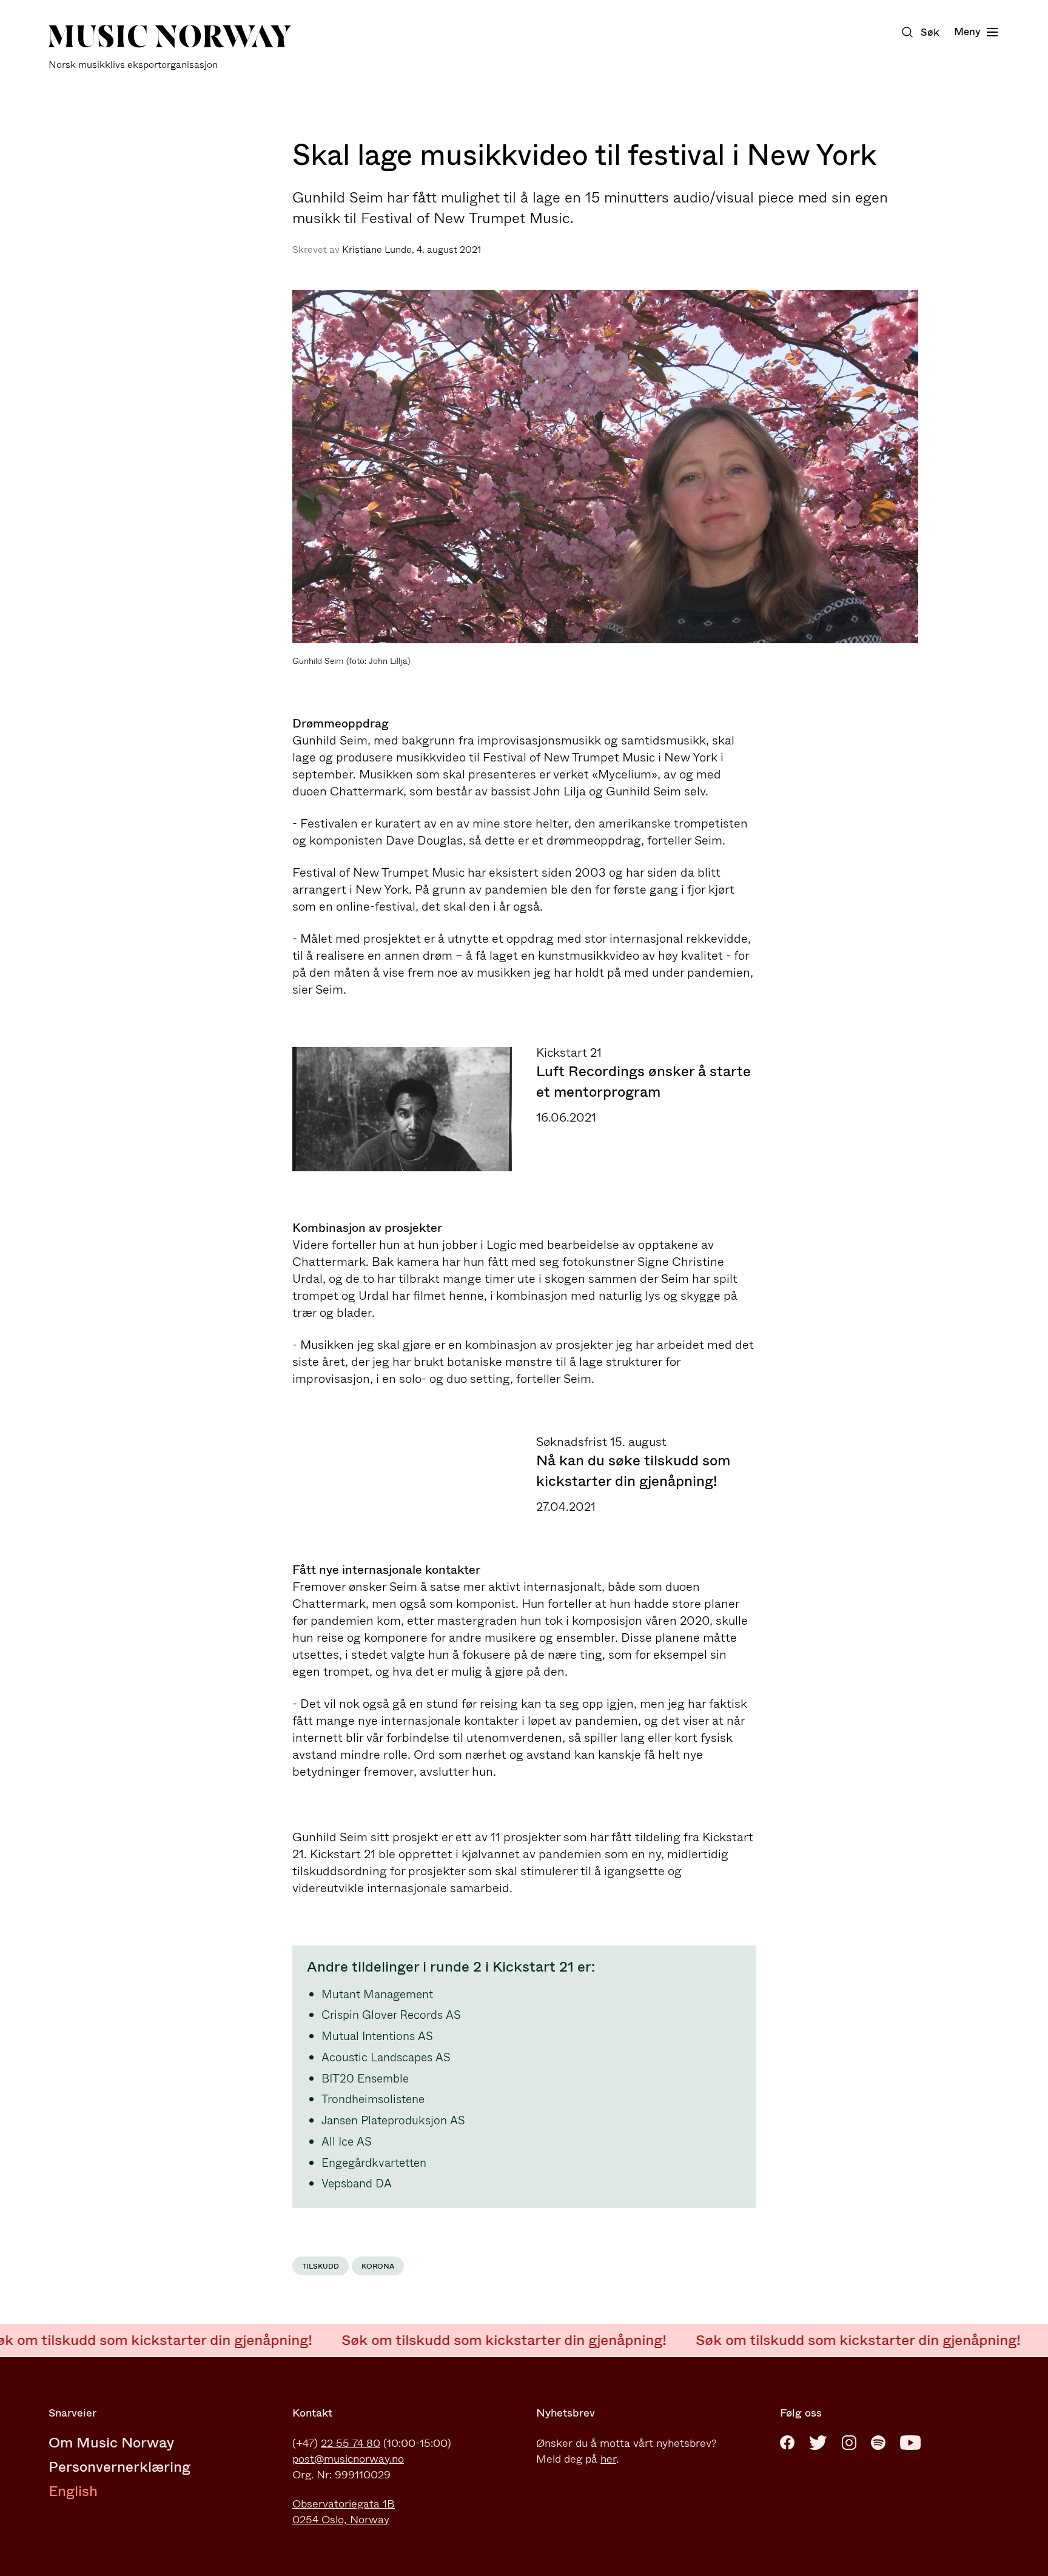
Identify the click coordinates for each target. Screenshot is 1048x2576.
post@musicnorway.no (348, 2459)
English (73, 2491)
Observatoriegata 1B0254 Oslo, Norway (344, 2512)
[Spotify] (878, 2443)
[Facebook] (787, 2443)
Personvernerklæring (119, 2467)
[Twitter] (818, 2443)
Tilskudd (321, 2266)
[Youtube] (910, 2443)
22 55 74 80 (351, 2443)
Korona (378, 2266)
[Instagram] (849, 2443)
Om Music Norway (111, 2443)
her (608, 2459)
